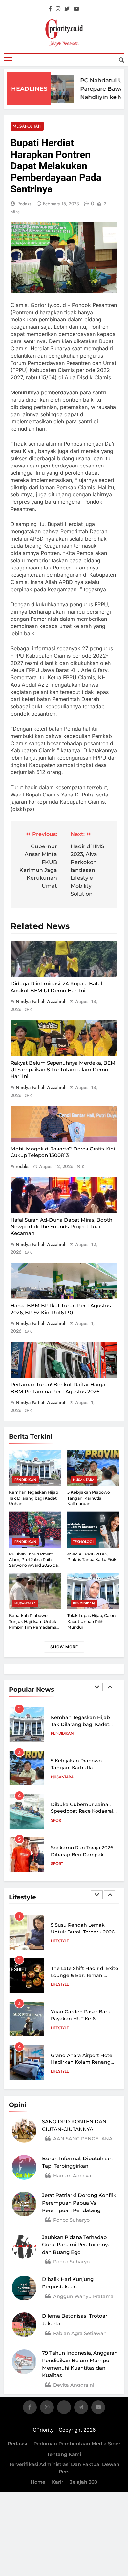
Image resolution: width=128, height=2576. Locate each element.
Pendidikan (25, 1480)
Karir (58, 2482)
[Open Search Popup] (121, 60)
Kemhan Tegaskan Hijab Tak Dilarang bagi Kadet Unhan (33, 1498)
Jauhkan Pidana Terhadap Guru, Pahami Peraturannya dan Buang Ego (76, 2245)
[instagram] (58, 9)
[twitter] (67, 9)
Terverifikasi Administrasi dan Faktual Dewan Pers (64, 2468)
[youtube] (76, 9)
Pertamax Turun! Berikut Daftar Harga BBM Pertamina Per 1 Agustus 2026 (58, 1388)
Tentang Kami (64, 2454)
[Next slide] (110, 1687)
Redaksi (17, 2444)
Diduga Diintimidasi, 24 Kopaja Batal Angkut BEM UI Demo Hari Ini (56, 987)
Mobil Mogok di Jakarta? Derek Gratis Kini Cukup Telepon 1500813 (63, 1152)
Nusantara (84, 1480)
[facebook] (50, 9)
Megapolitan (27, 126)
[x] (64, 2408)
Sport (57, 1820)
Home (38, 2482)
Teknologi (83, 1542)
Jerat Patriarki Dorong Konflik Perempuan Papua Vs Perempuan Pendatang (79, 2203)
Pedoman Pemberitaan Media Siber (77, 2444)
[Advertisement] (64, 109)
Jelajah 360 (84, 2482)
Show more (64, 1647)
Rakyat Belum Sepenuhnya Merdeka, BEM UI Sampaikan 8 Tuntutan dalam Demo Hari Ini (63, 1070)
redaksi (25, 204)
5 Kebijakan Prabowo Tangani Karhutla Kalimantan (89, 1498)
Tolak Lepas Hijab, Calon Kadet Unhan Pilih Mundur (91, 1621)
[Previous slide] (97, 1687)
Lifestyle (60, 1941)
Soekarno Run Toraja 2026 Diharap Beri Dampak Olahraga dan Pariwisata (82, 1855)
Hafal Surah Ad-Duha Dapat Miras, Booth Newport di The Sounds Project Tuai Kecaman (61, 1226)
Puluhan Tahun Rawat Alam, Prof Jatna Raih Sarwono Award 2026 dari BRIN (35, 1563)
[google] (81, 2408)
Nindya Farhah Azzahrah (41, 1001)
